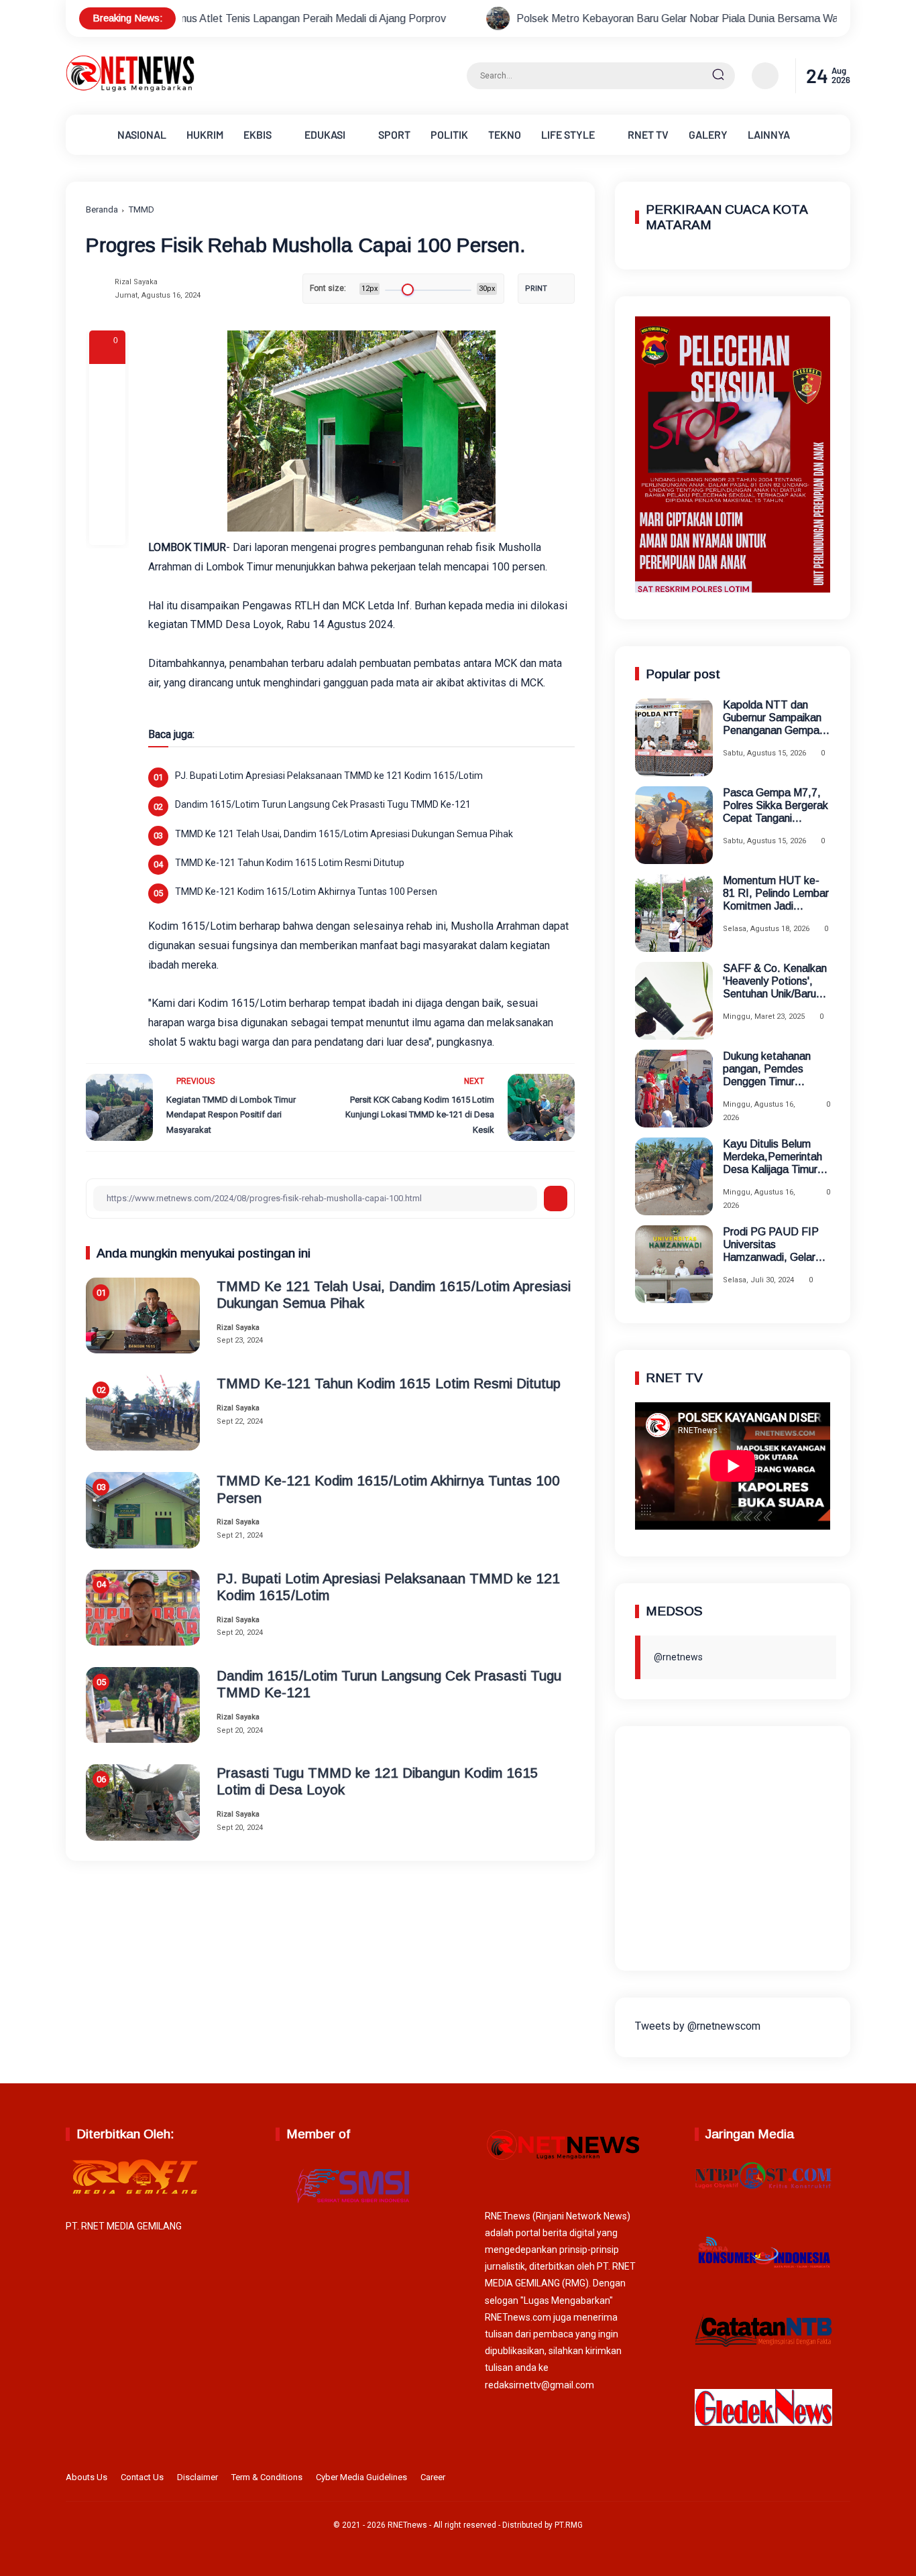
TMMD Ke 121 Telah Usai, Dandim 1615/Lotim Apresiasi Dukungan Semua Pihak (344, 834)
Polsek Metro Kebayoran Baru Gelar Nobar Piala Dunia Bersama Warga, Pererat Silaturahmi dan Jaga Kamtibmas (609, 18)
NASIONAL (142, 134)
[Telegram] (107, 454)
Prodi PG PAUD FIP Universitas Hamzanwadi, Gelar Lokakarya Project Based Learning (771, 1245)
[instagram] (800, 2479)
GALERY (708, 134)
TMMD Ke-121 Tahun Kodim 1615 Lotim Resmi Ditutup (290, 863)
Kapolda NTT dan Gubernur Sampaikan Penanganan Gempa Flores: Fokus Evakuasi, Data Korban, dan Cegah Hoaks (772, 718)
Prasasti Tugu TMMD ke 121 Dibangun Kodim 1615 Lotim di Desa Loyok (378, 1781)
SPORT (394, 134)
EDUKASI (325, 134)
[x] (107, 418)
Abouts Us (87, 2477)
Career (433, 2477)
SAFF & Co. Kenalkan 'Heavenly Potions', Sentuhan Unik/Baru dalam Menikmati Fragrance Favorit (775, 982)
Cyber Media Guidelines (361, 2477)
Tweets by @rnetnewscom (698, 2026)
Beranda (102, 209)
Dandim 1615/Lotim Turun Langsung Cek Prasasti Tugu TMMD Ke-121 (323, 804)
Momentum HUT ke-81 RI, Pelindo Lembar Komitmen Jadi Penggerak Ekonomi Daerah (776, 894)
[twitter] (779, 2479)
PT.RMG (569, 2525)
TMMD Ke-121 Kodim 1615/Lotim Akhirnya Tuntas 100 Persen (306, 892)
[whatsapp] (107, 491)
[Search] (718, 76)
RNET (648, 134)
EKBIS (257, 134)
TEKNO (505, 134)
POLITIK (449, 134)
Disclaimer (197, 2477)
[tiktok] (821, 2479)
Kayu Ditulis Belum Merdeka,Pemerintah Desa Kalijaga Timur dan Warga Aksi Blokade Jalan (772, 1157)
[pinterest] (107, 527)
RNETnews (407, 2525)
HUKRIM (205, 134)
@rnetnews (678, 1656)
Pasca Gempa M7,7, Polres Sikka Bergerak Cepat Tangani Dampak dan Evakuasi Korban (776, 806)
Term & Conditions (267, 2477)
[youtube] (842, 2479)
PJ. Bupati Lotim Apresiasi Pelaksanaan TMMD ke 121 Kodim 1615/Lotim (329, 776)
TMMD (141, 209)
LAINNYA (769, 134)
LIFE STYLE (568, 134)
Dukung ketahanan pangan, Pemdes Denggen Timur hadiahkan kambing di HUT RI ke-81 (773, 1069)
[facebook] (107, 382)
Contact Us (142, 2477)
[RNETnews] (130, 89)
